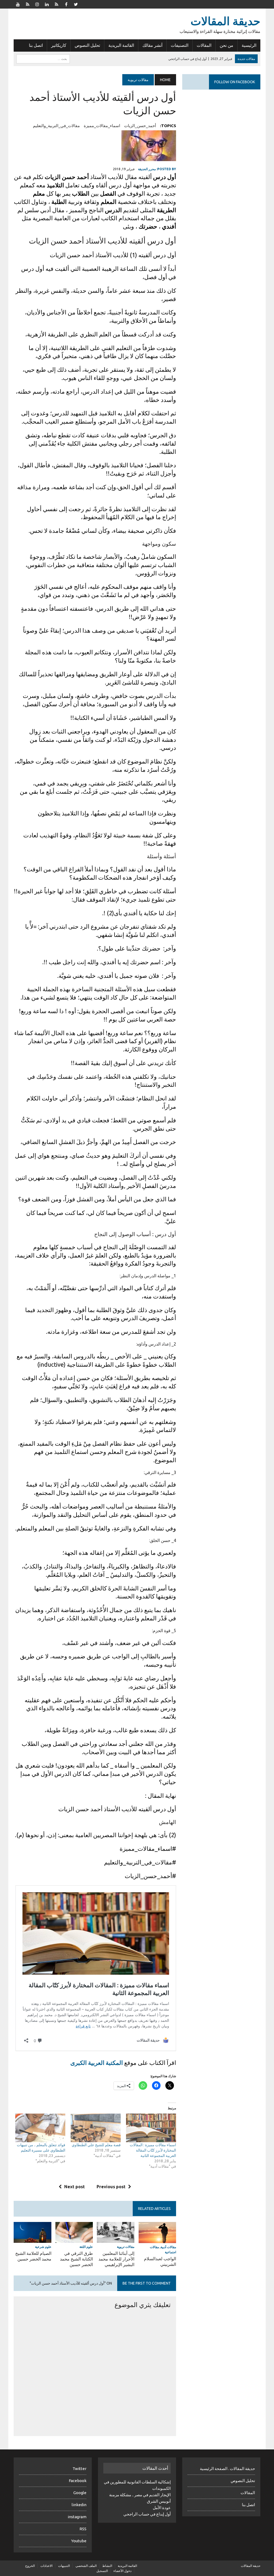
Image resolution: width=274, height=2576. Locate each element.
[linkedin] (47, 4)
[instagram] (37, 4)
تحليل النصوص (87, 45)
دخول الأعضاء (122, 2571)
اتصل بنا (36, 45)
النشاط (107, 2566)
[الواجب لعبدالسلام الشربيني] (157, 2239)
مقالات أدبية (168, 2247)
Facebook (78, 2481)
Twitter (79, 2469)
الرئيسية (249, 45)
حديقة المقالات (251, 2566)
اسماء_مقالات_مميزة (102, 126)
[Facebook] (66, 4)
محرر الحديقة (147, 169)
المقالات (204, 45)
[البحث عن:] (43, 58)
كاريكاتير (59, 45)
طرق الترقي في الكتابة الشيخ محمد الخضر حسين (76, 2259)
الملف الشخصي (86, 2566)
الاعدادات (46, 2566)
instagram (77, 2517)
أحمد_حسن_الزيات (140, 126)
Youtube (79, 2541)
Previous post (111, 2187)
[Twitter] (76, 4)
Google (80, 2493)
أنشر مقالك (152, 45)
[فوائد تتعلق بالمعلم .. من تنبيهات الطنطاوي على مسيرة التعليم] (40, 2128)
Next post (75, 2187)
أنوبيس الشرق (159, 2501)
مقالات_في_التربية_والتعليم (56, 126)
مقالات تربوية (126, 2247)
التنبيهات (64, 2566)
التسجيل (102, 2571)
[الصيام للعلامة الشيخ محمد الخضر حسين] (32, 2239)
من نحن (227, 45)
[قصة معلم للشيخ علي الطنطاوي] (96, 2128)
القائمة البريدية (121, 45)
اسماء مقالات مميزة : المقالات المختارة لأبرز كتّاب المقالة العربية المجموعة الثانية (153, 2150)
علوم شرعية (43, 2247)
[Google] (56, 4)
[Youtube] (18, 4)
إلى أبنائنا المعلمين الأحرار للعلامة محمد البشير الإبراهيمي (116, 2259)
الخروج (30, 2566)
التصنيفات (180, 45)
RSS (83, 2529)
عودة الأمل (162, 2508)
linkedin (79, 2505)
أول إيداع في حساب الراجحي (147, 2514)
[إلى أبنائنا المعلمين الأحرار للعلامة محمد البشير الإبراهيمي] (116, 2239)
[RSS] (28, 4)
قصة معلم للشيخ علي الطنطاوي (96, 2145)
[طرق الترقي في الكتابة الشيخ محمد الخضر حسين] (74, 2239)
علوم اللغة (86, 2247)
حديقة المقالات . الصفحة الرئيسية (227, 2469)
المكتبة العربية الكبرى (97, 2063)
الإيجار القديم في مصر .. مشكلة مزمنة (140, 2495)
